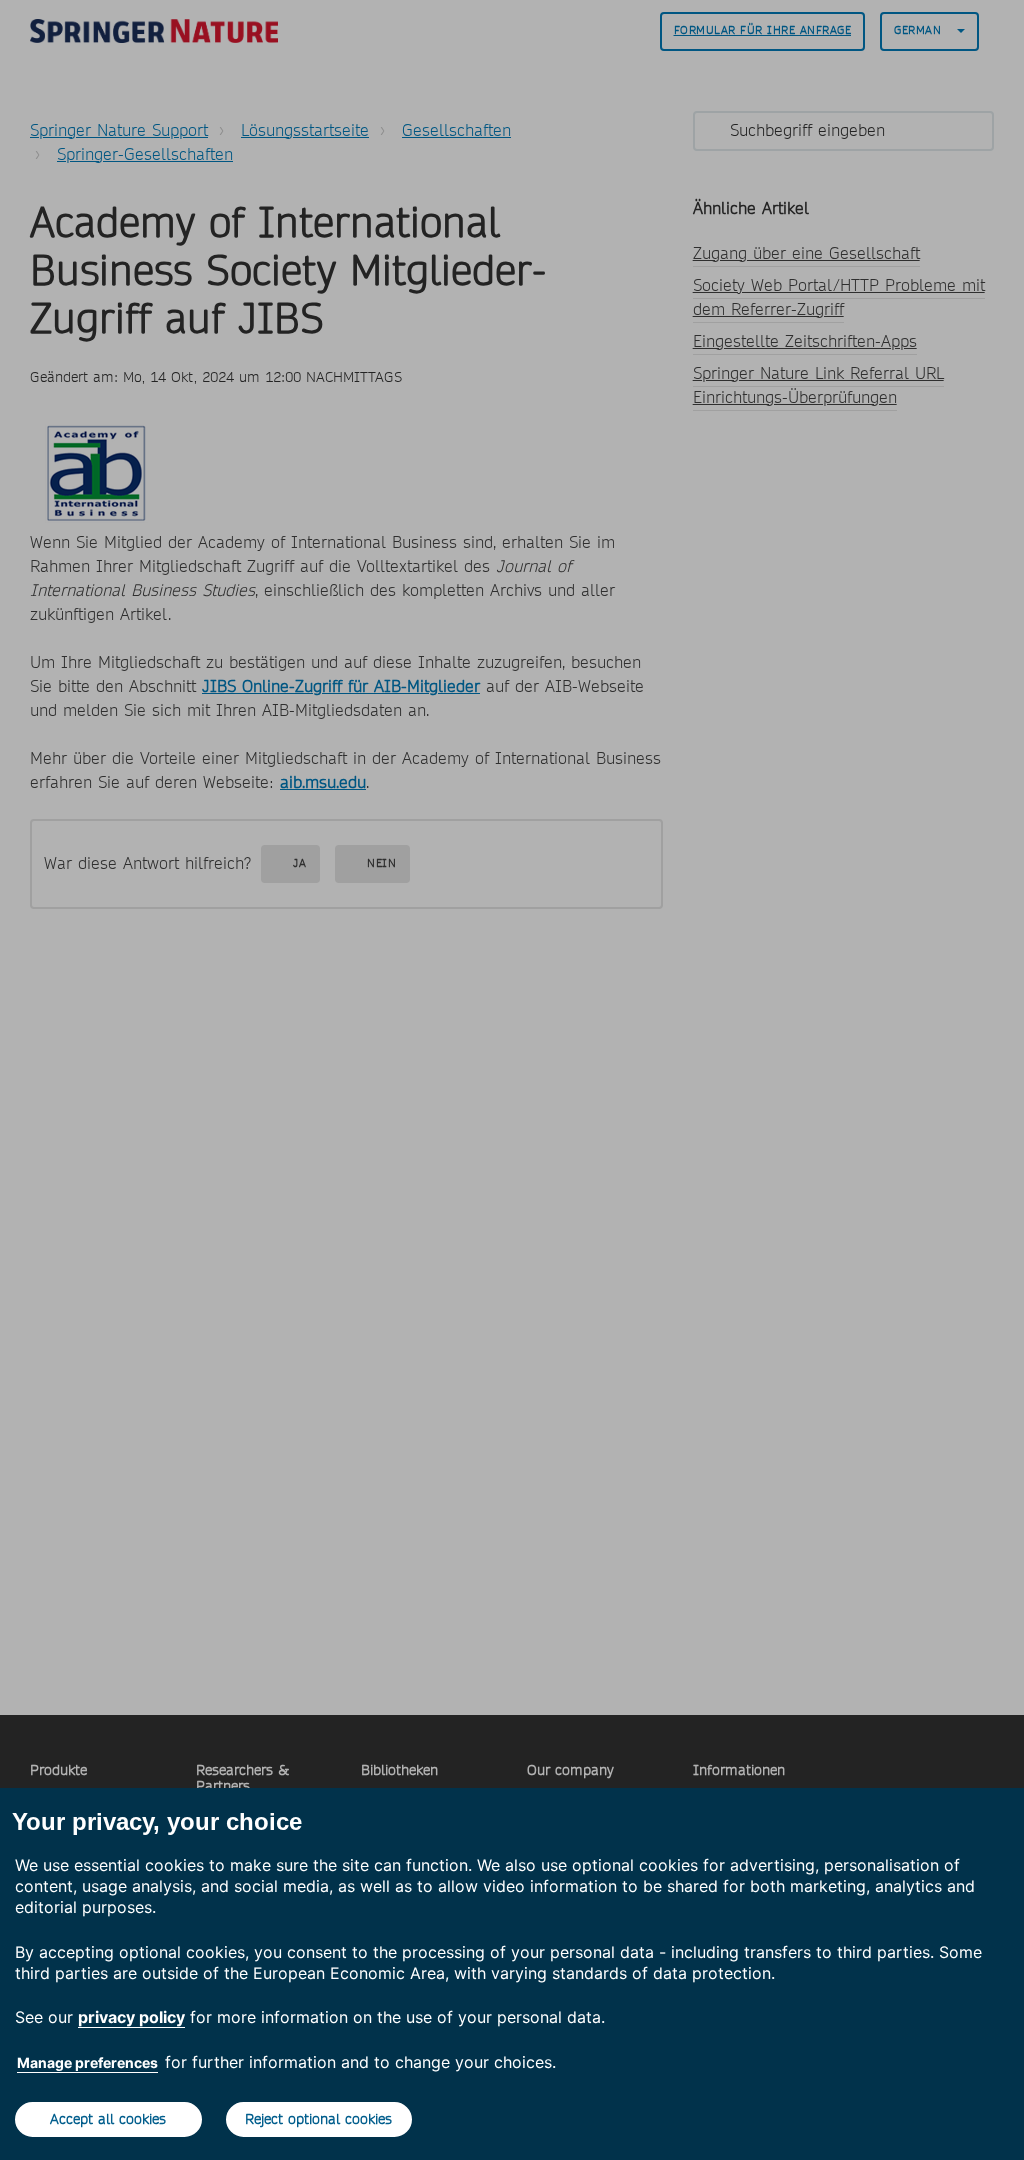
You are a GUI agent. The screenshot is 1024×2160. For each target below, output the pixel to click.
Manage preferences (87, 2062)
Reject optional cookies (318, 2119)
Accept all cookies (108, 2119)
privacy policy (131, 2017)
